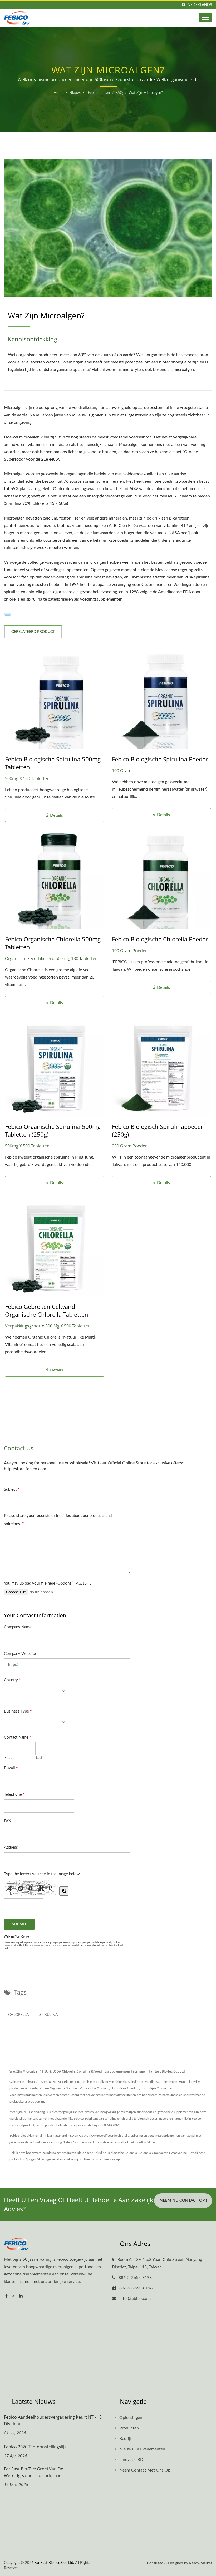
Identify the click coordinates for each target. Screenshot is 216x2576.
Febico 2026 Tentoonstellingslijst (36, 2447)
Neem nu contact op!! (183, 2201)
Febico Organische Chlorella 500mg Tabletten (53, 943)
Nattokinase (197, 2153)
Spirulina (48, 2015)
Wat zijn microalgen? (146, 93)
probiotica (17, 2159)
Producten (129, 2428)
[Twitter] (13, 2296)
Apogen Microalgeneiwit (42, 2159)
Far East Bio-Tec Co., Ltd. (54, 2563)
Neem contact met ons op (102, 2159)
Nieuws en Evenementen (90, 93)
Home (58, 93)
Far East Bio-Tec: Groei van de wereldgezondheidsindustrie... (34, 2472)
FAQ (119, 93)
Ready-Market (201, 2563)
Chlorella (18, 2015)
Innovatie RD (131, 2460)
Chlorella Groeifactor (153, 2153)
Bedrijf (126, 2439)
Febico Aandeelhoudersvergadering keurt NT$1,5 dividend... (53, 2420)
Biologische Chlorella (122, 2153)
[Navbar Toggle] (205, 18)
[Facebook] (6, 2296)
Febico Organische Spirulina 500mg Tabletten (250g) (53, 1130)
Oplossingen (131, 2418)
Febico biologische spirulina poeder (160, 759)
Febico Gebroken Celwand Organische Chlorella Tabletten (47, 1310)
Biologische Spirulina (92, 2153)
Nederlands (200, 5)
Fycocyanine (178, 2153)
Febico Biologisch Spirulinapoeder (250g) (158, 1130)
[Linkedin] (21, 2296)
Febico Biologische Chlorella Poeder (160, 939)
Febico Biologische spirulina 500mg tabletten (53, 763)
